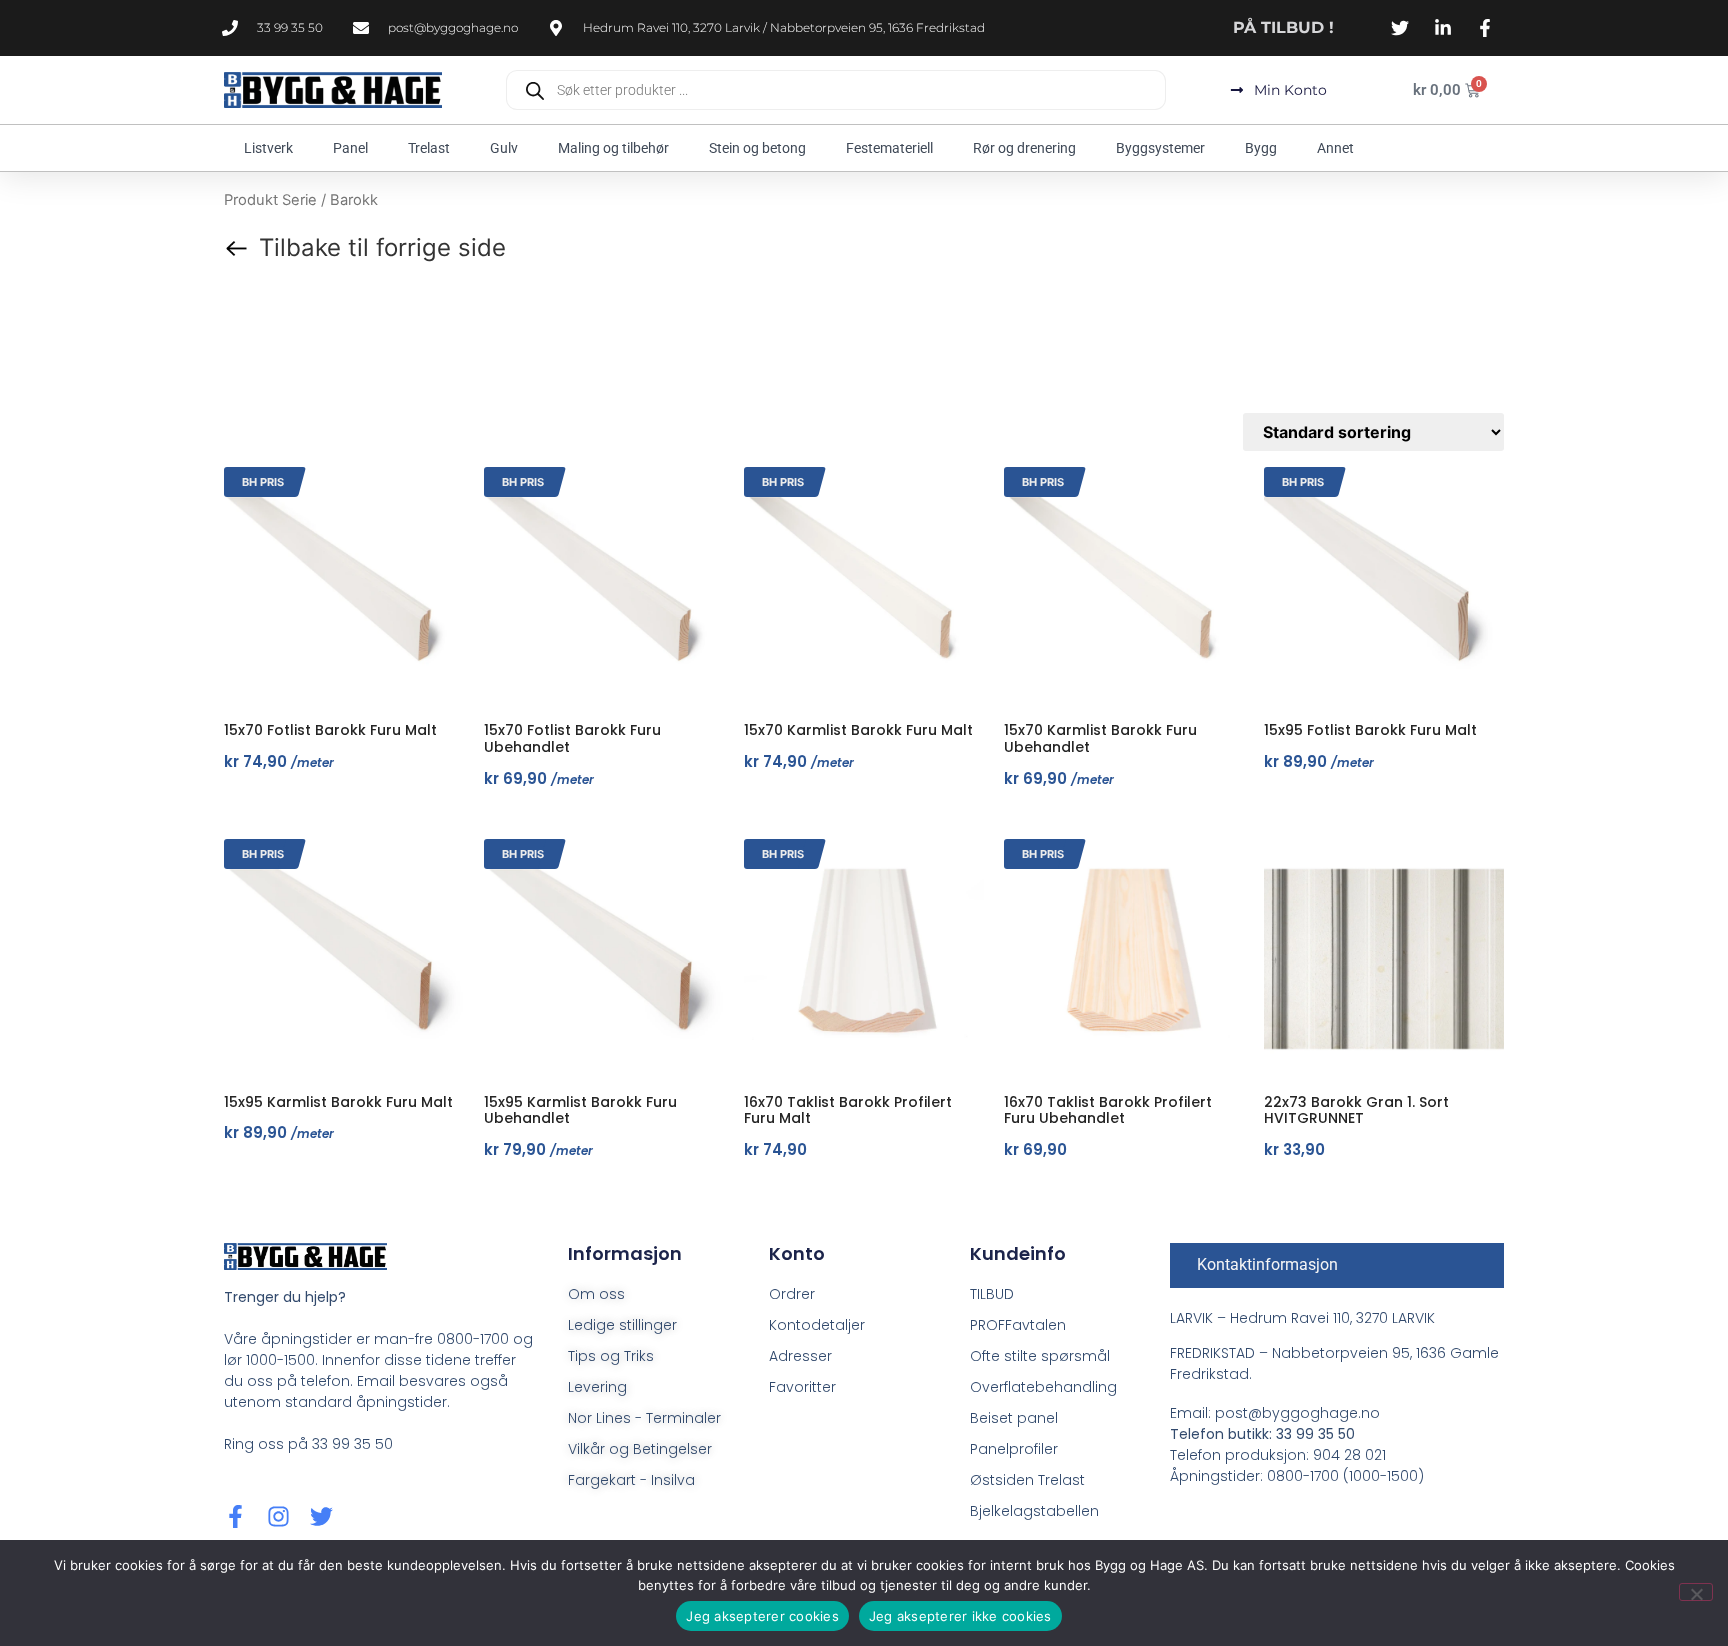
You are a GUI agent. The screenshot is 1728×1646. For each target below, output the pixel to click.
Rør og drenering (1024, 148)
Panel (350, 148)
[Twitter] (321, 1516)
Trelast (429, 148)
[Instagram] (278, 1516)
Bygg (1261, 148)
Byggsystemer (1160, 148)
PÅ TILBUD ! (1283, 27)
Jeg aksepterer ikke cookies (960, 1616)
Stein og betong (757, 148)
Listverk (268, 148)
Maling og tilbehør (613, 148)
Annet (1335, 148)
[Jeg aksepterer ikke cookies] (1696, 1592)
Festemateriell (889, 148)
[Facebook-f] (235, 1516)
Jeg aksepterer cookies (762, 1616)
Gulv (504, 148)
